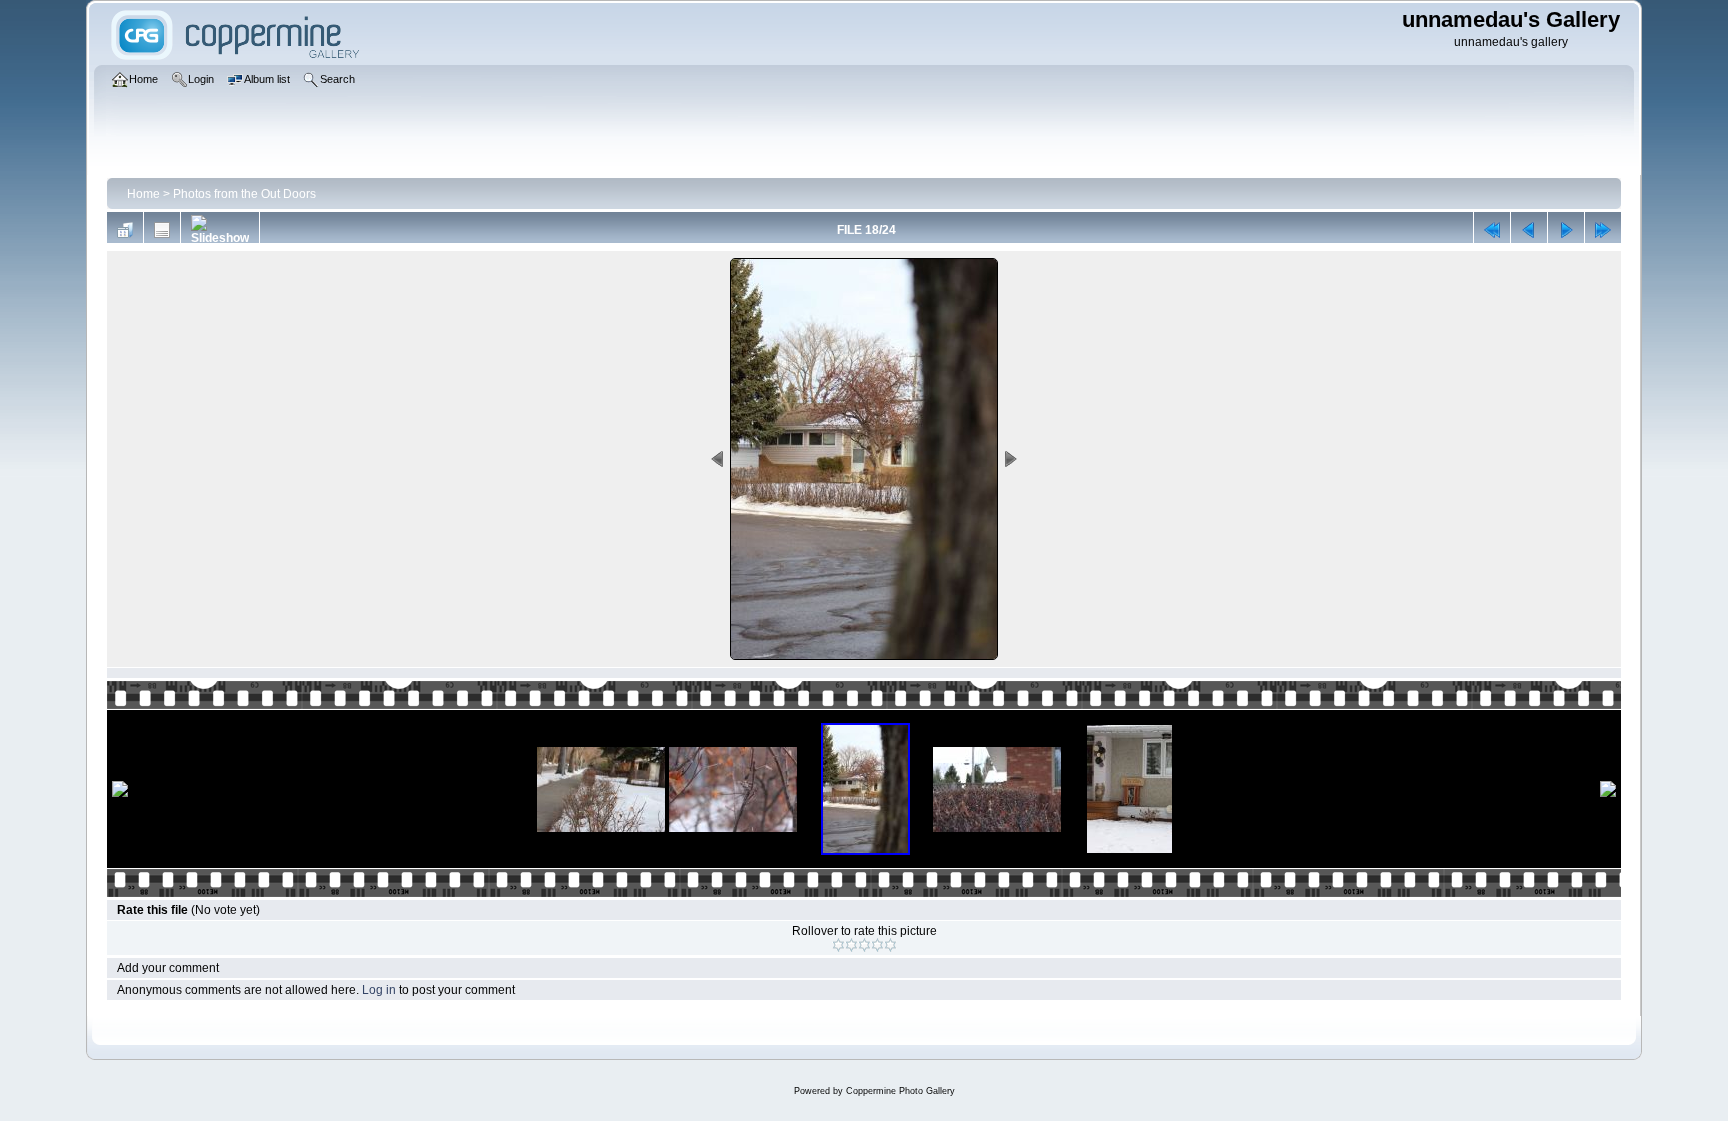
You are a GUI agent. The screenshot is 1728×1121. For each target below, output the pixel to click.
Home (143, 194)
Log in (379, 990)
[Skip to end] (1603, 230)
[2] (851, 945)
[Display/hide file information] (162, 230)
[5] (890, 945)
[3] (864, 945)
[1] (838, 945)
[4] (877, 945)
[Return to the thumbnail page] (125, 230)
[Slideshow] (220, 230)
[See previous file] (1529, 230)
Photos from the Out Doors (244, 194)
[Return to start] (1492, 230)
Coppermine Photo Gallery (900, 1091)
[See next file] (1566, 230)
